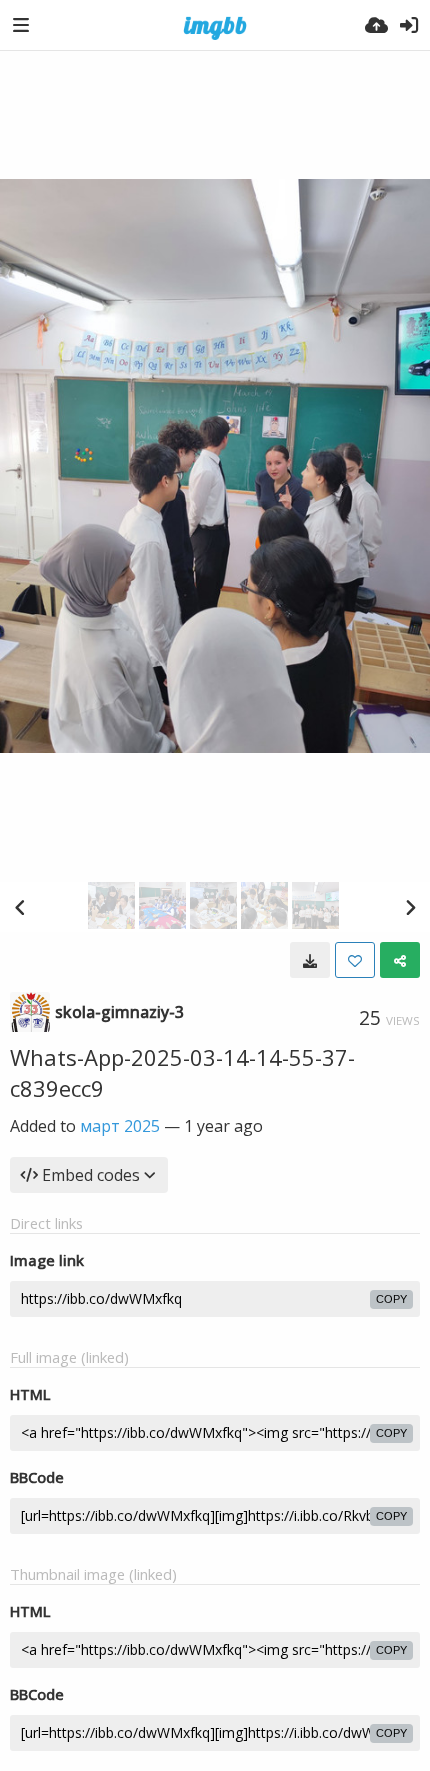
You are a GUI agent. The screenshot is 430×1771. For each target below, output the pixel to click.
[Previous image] (20, 907)
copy (391, 1299)
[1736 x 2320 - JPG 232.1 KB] (310, 960)
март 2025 (120, 1126)
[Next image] (410, 907)
